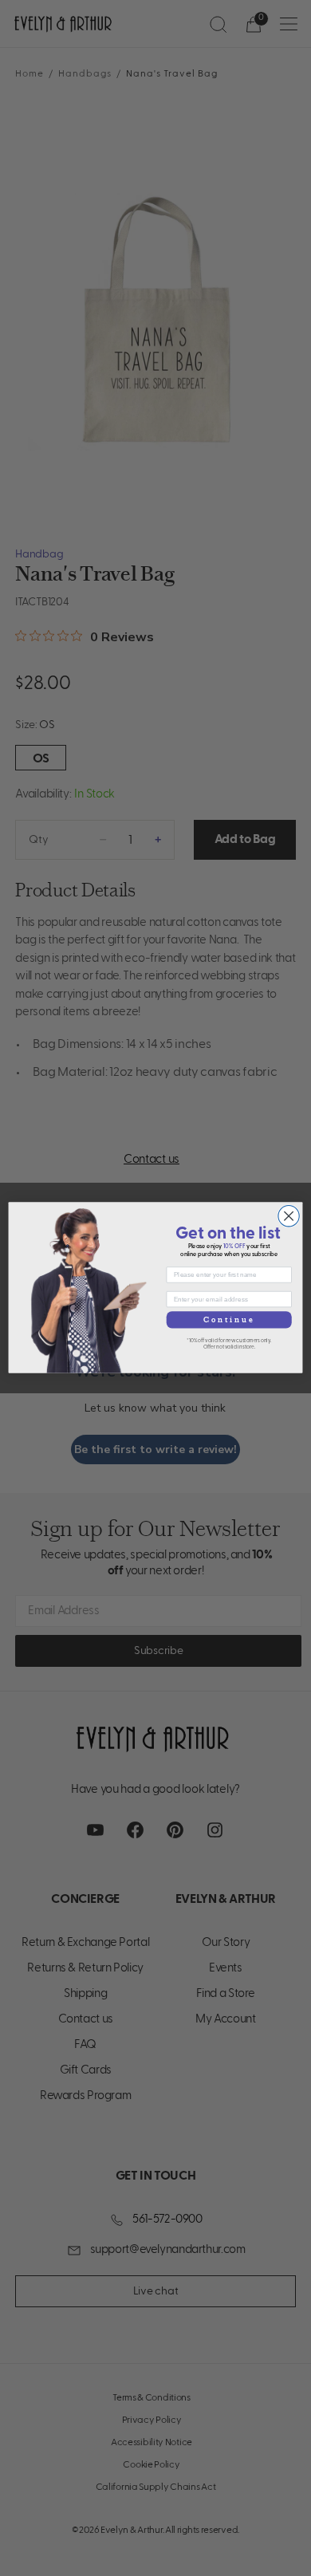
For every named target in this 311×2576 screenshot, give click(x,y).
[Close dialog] (289, 1216)
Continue (229, 1320)
